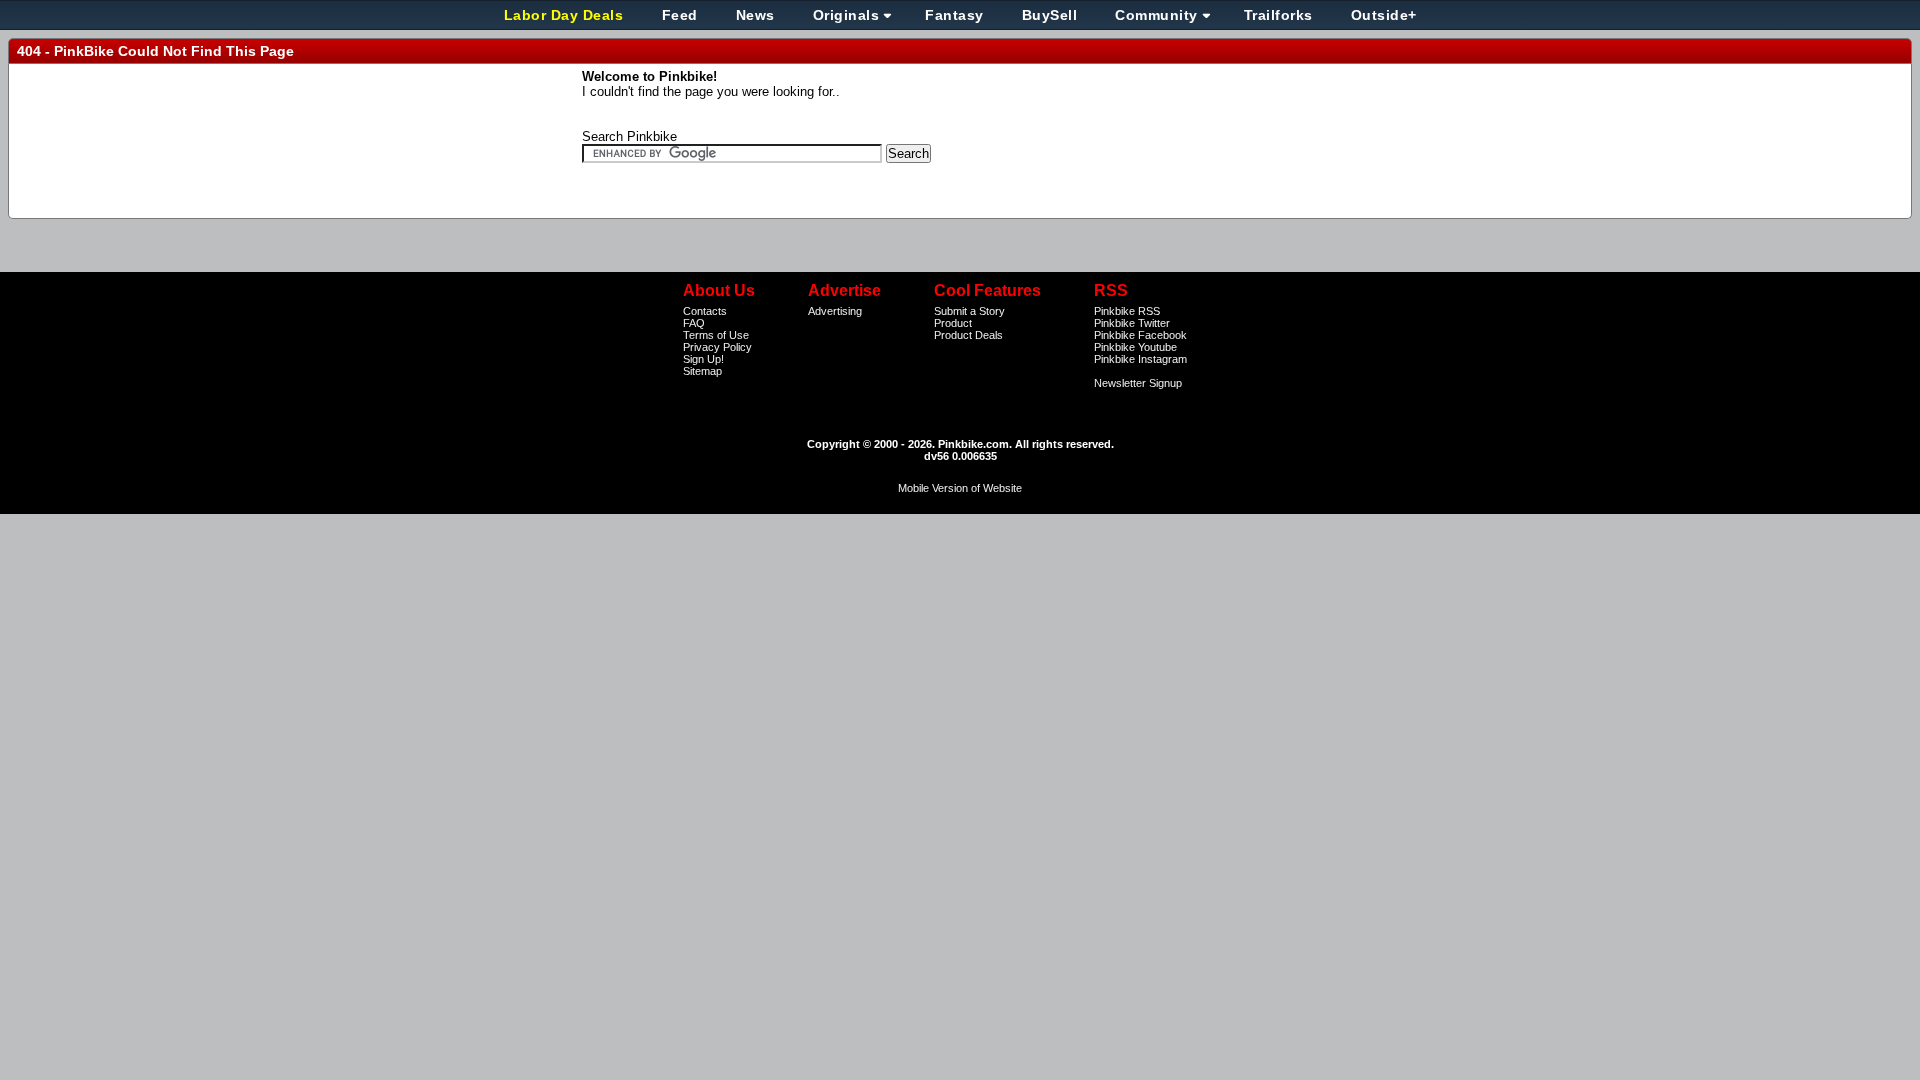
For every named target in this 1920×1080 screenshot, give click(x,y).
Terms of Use (716, 335)
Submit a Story (969, 311)
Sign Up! (703, 359)
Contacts (705, 311)
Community (1156, 15)
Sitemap (702, 371)
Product (953, 323)
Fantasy (954, 15)
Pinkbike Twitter (1132, 323)
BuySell (1050, 15)
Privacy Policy (717, 347)
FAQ (694, 323)
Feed (680, 15)
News (755, 15)
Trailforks (1278, 15)
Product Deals (968, 335)
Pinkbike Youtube (1135, 347)
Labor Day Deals (566, 15)
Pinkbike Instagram (1140, 359)
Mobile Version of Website (960, 488)
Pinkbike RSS (1127, 311)
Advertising (835, 311)
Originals (846, 15)
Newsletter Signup (1138, 383)
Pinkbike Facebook (1140, 335)
